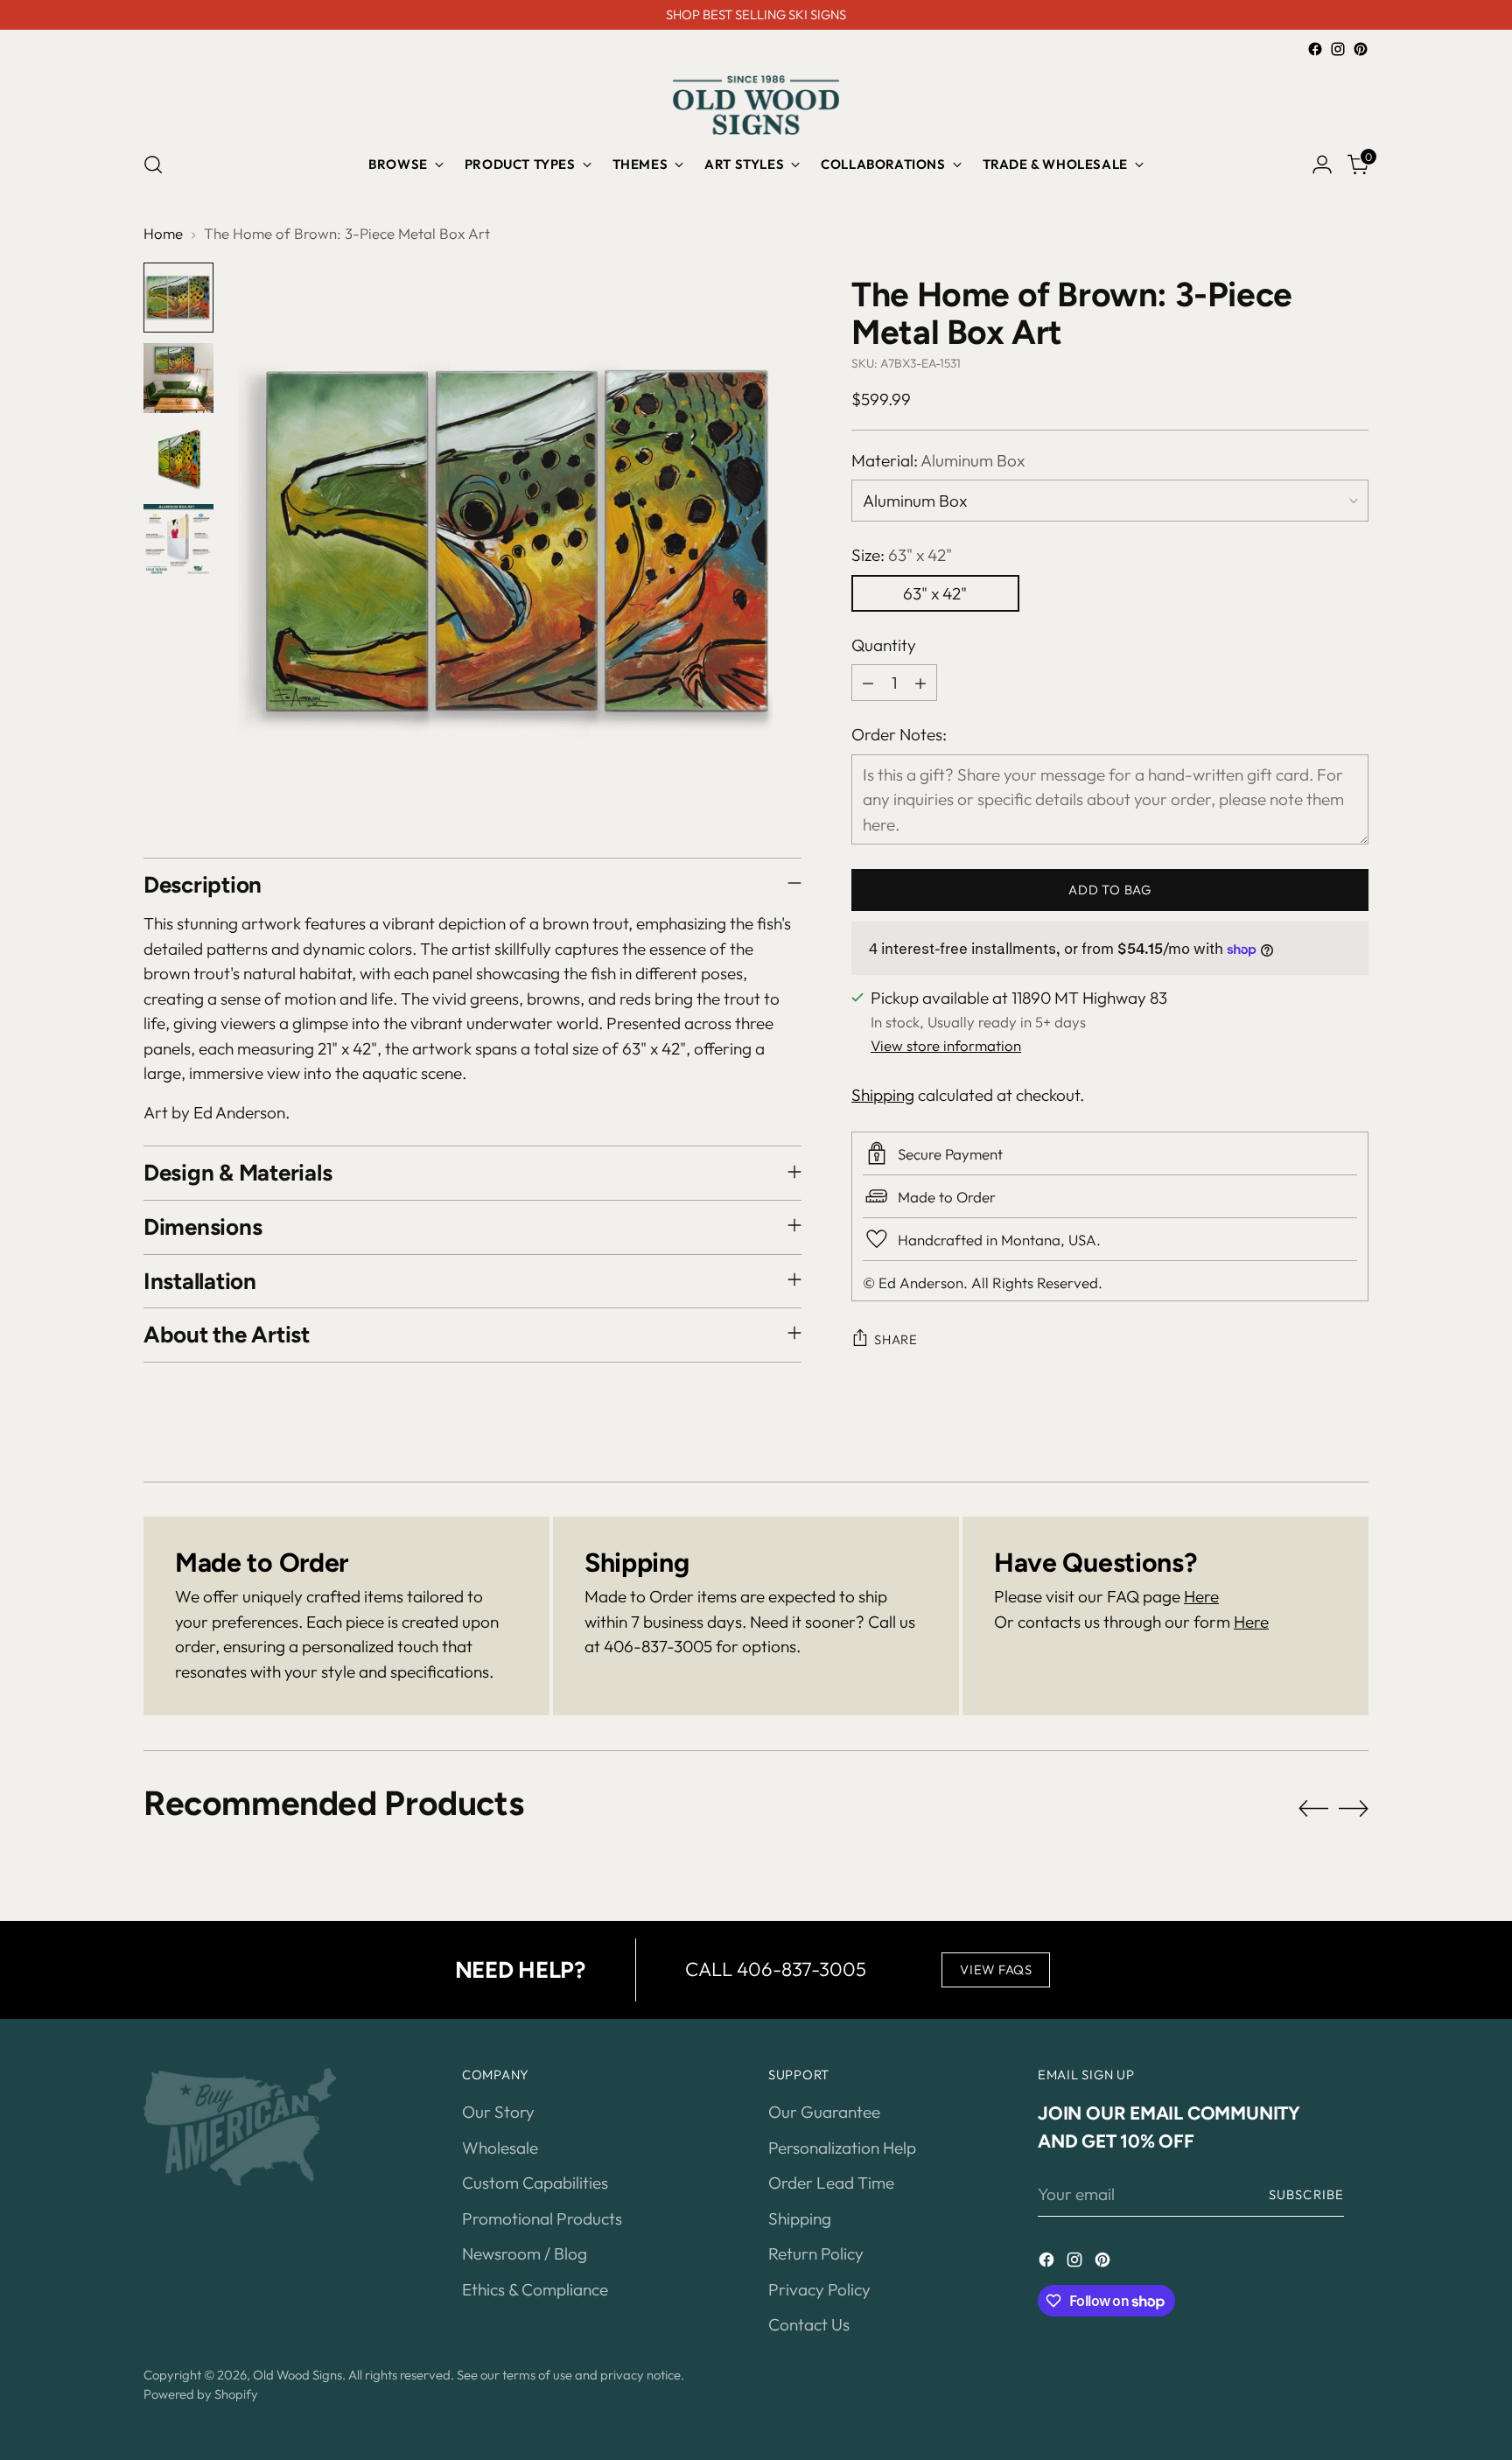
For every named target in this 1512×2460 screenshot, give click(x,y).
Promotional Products (542, 2218)
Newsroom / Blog (525, 2253)
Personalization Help (842, 2148)
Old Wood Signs (297, 2375)
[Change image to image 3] (178, 459)
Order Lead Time (831, 2183)
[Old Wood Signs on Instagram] (1338, 49)
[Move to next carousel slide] (1354, 1808)
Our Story (498, 2112)
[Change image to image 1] (178, 298)
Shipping (883, 1095)
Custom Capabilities (535, 2183)
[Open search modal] (153, 165)
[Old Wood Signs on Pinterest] (1361, 49)
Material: (938, 460)
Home (163, 233)
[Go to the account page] (1322, 165)
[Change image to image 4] (178, 539)
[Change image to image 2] (178, 378)
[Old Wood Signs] (756, 105)
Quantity (884, 645)
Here (1201, 1596)
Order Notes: (899, 734)
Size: (902, 555)
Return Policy (816, 2253)
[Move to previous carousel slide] (1313, 1809)
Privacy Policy (819, 2289)
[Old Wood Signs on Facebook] (1315, 49)
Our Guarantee (824, 2112)
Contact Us (809, 2324)
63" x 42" (935, 593)
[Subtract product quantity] (868, 683)
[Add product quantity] (920, 683)
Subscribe (1306, 2194)
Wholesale (500, 2148)
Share (896, 1339)
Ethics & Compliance (535, 2289)
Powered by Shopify (201, 2394)
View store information (946, 1045)
